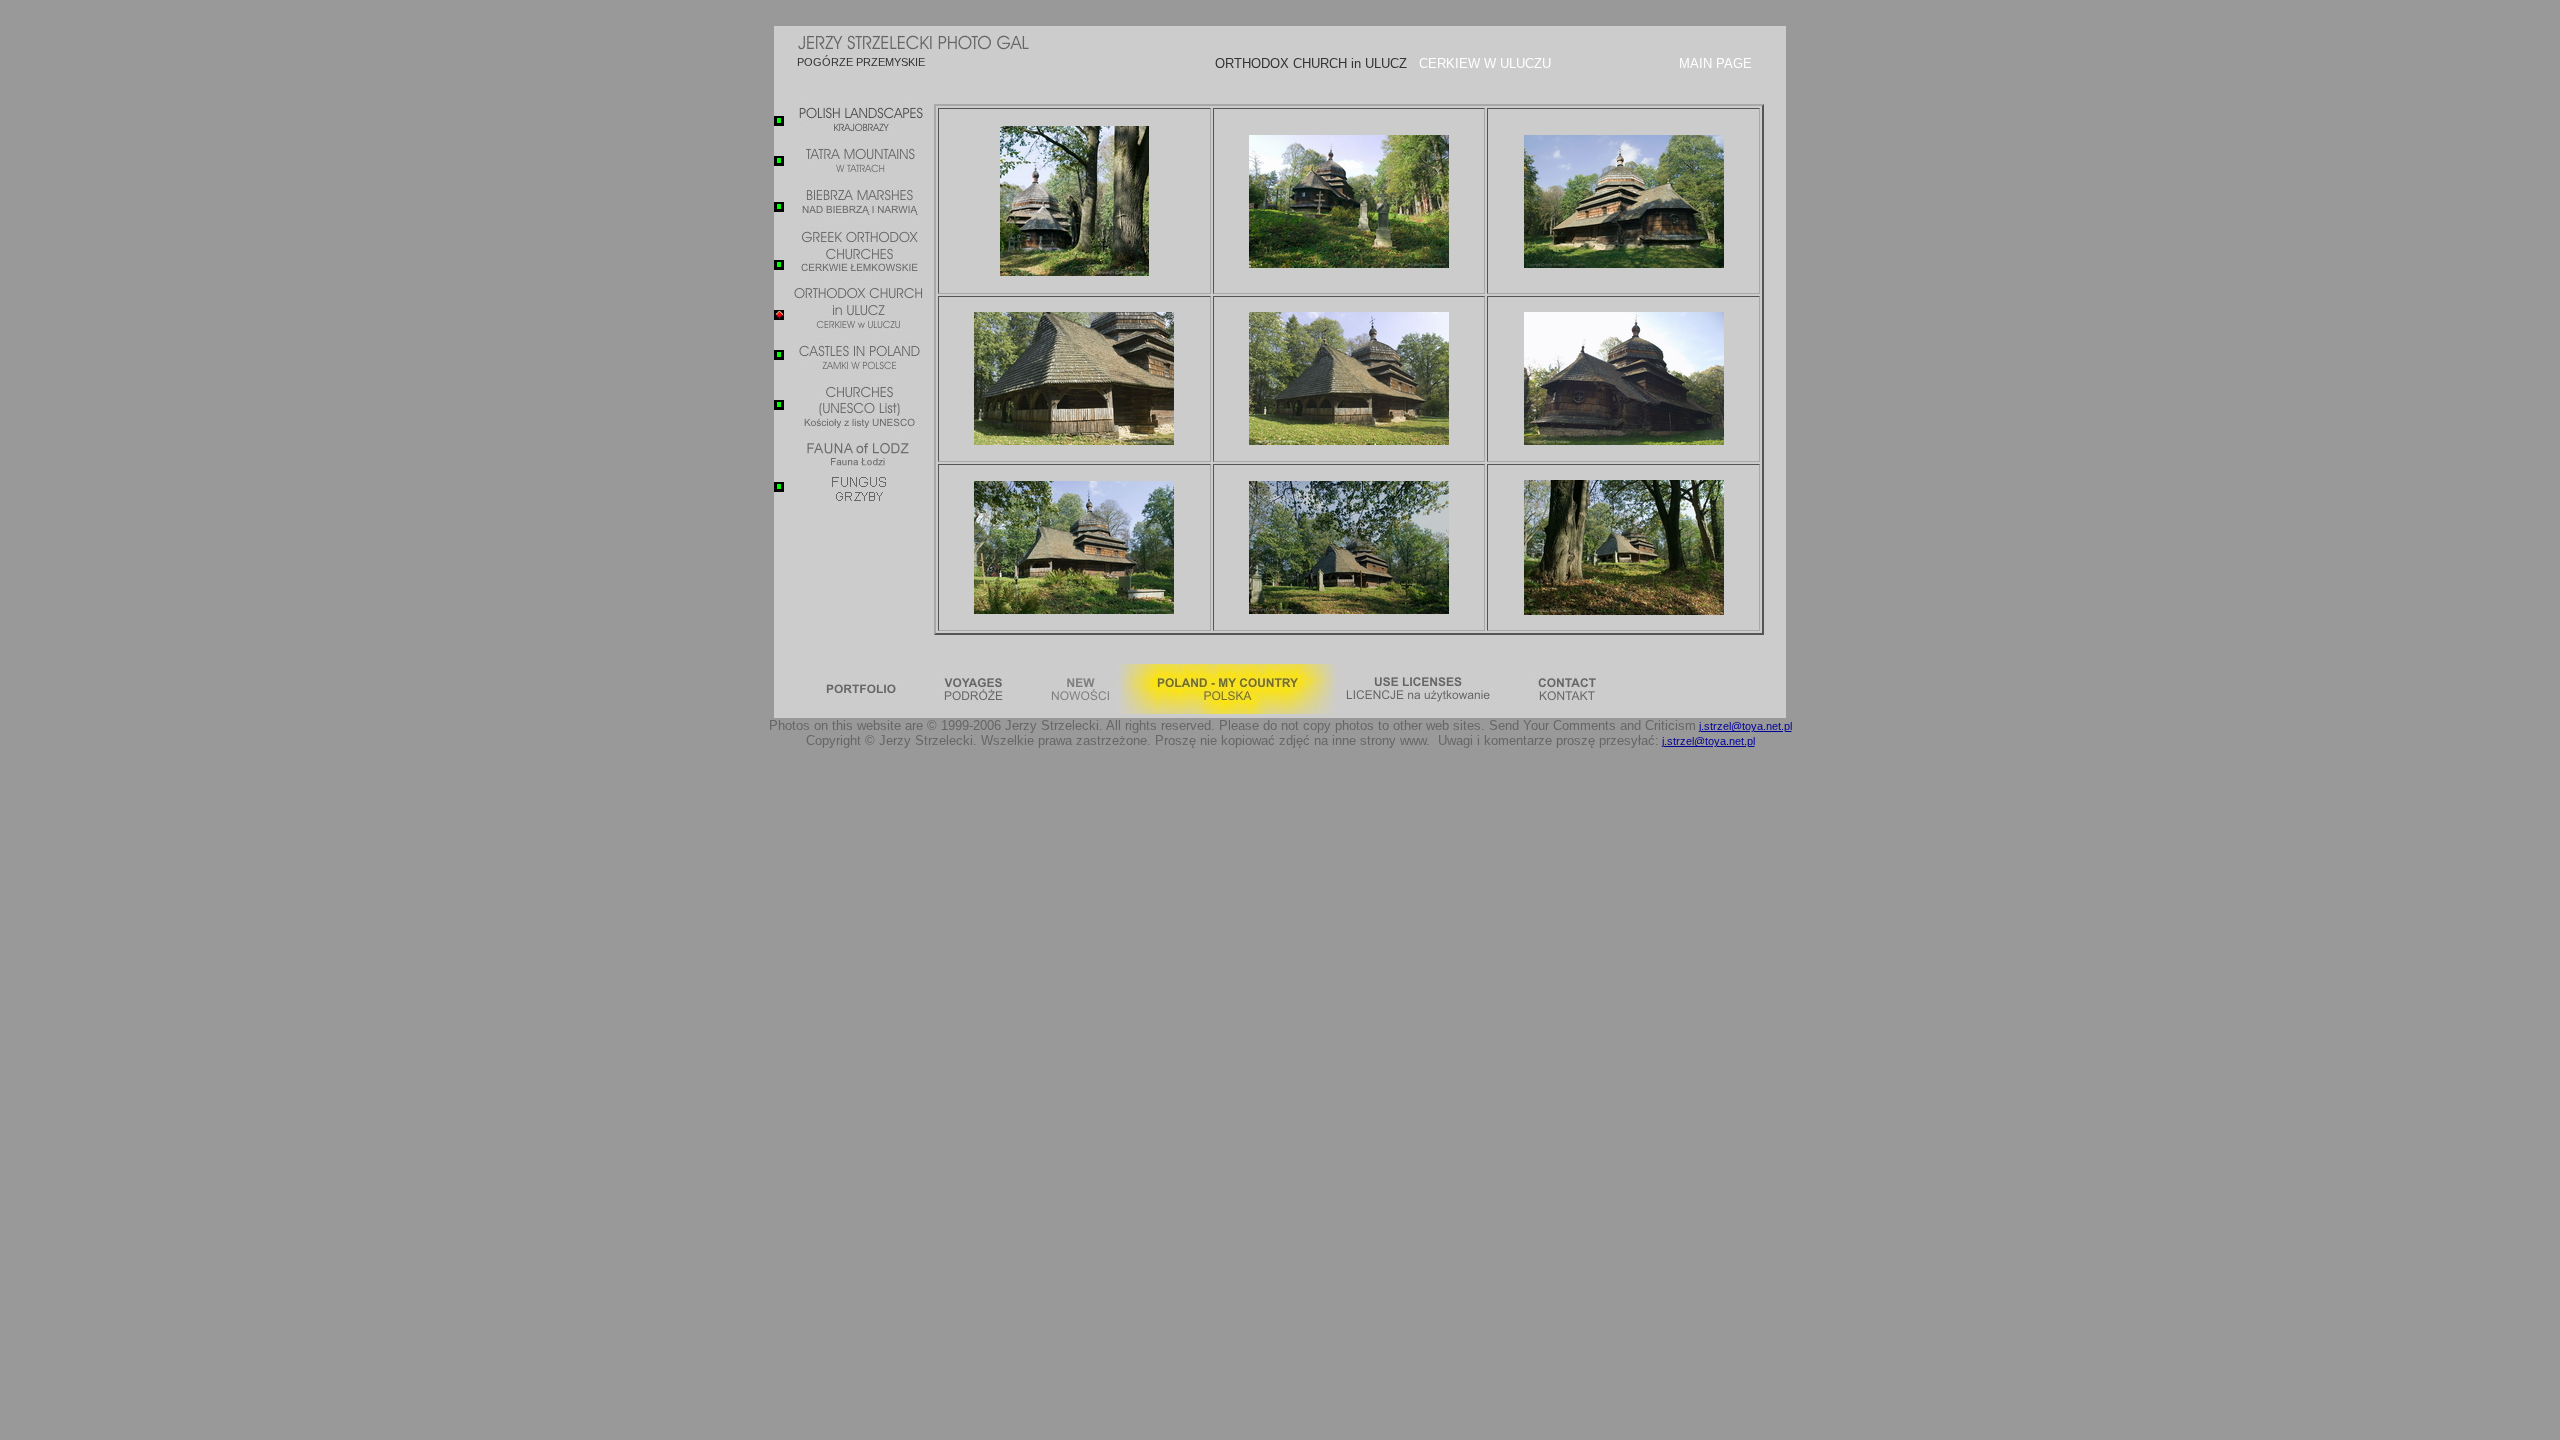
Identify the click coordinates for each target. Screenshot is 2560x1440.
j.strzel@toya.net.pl (1745, 726)
